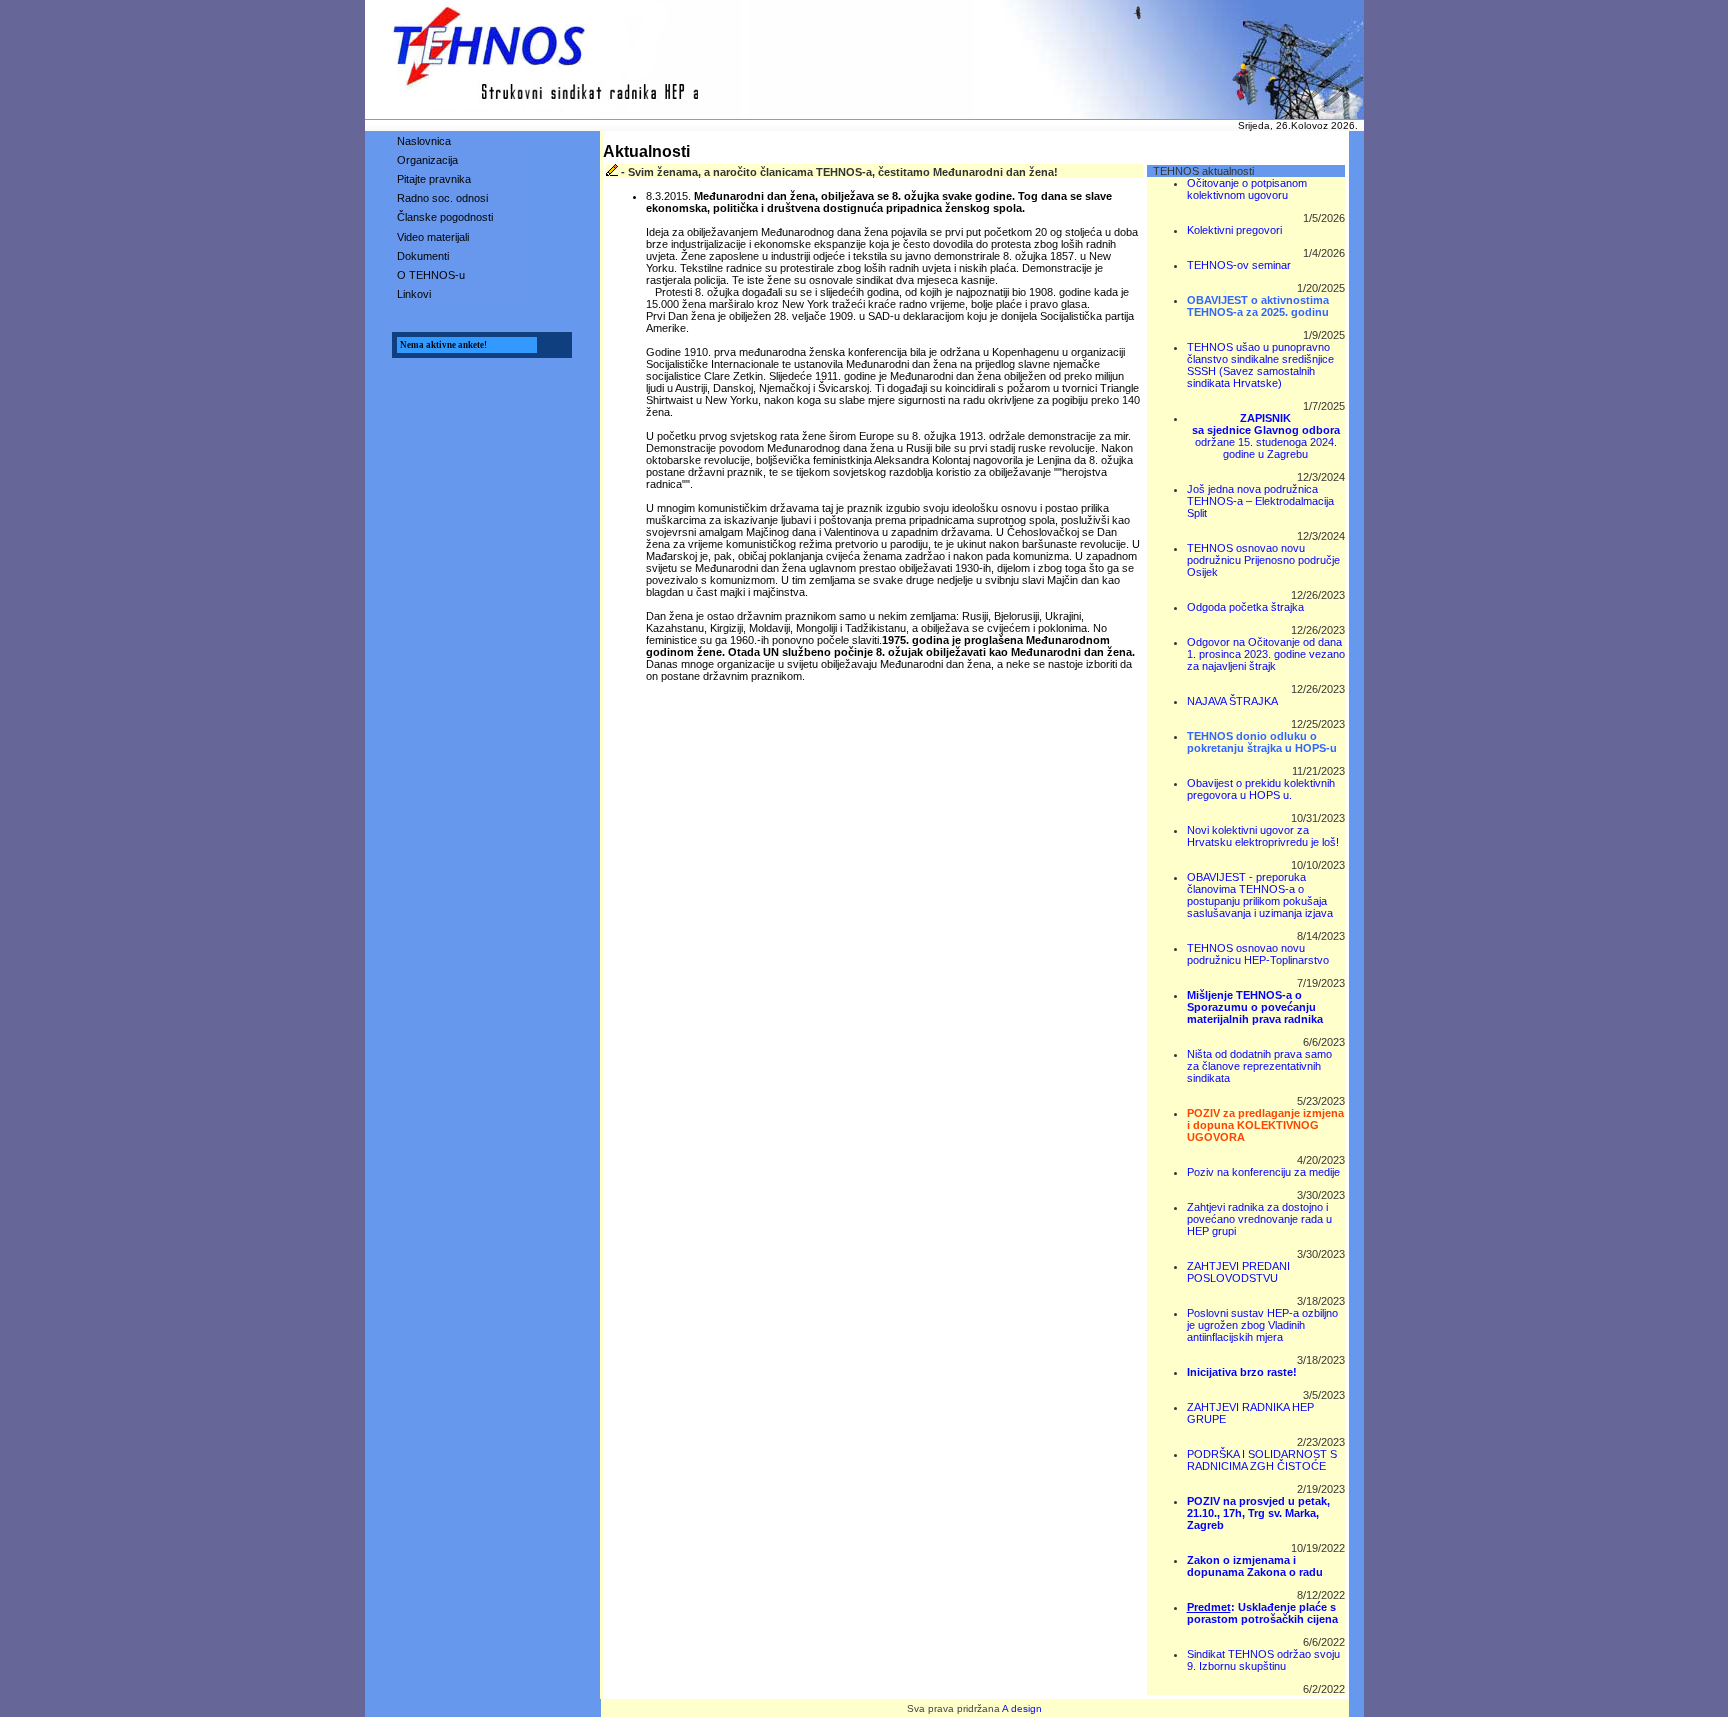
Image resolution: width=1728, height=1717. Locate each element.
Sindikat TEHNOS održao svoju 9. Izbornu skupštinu (1263, 1660)
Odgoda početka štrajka (1245, 607)
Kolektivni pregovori (1234, 230)
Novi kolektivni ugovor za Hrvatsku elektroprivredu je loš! (1263, 836)
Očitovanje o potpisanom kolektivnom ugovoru (1247, 189)
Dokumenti (423, 256)
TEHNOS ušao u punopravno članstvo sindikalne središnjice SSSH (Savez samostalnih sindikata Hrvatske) (1260, 365)
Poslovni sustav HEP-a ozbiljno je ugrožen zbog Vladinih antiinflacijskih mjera (1262, 1325)
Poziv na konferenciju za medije (1263, 1172)
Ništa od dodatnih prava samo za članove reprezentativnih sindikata (1259, 1066)
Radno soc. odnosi (442, 198)
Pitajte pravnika (434, 179)
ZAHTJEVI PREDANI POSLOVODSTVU (1238, 1272)
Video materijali (433, 237)
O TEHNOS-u (431, 275)
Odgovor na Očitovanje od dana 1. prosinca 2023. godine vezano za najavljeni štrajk (1266, 654)
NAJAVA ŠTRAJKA (1232, 701)
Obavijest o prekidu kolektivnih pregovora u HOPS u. (1261, 789)
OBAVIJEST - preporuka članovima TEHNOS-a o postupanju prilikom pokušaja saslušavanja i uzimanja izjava (1260, 895)
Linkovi (414, 294)
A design (1022, 1708)
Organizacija (427, 160)
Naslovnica (424, 141)
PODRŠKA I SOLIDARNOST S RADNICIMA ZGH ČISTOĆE (1262, 1460)
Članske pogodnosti (445, 217)
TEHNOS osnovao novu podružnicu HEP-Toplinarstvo (1258, 954)
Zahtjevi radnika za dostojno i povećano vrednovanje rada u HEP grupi (1259, 1219)
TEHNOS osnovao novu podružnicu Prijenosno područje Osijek (1263, 560)
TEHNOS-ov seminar (1239, 265)
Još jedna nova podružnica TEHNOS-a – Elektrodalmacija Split (1260, 501)
